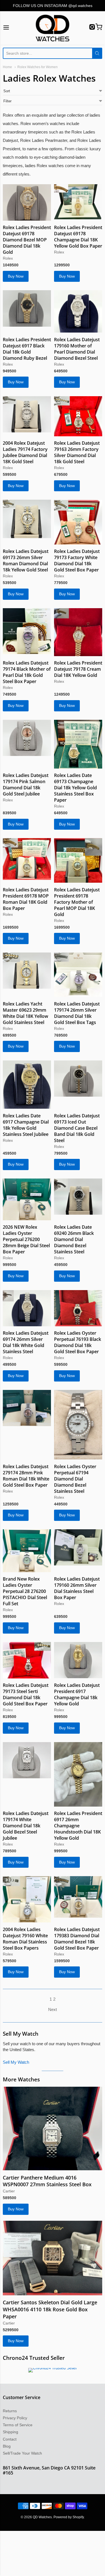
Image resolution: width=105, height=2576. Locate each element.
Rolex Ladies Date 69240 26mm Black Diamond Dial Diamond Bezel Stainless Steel (74, 1239)
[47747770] (78, 522)
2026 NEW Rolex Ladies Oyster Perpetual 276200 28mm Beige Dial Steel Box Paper (26, 1239)
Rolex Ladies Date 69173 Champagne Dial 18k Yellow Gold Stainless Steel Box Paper (75, 788)
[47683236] (78, 1547)
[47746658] (78, 632)
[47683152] (78, 1660)
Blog (7, 2446)
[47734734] (27, 738)
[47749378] (78, 311)
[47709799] (27, 971)
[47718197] (78, 744)
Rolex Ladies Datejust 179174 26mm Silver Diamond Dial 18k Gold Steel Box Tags (77, 1013)
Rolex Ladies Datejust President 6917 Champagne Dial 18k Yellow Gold (77, 1694)
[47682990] (27, 1899)
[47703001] (78, 1079)
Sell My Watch (16, 2062)
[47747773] (27, 519)
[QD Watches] (53, 28)
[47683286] (78, 1425)
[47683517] (27, 1199)
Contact (10, 2439)
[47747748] (27, 631)
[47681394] (53, 2128)
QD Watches (42, 2517)
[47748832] (27, 414)
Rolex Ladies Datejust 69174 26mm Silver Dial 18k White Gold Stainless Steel (26, 1342)
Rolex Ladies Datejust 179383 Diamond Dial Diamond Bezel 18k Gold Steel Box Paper (77, 1939)
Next (53, 2009)
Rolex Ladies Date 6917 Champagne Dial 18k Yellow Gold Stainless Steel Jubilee (26, 1125)
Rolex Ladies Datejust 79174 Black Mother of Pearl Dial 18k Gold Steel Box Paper (27, 672)
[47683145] (27, 1760)
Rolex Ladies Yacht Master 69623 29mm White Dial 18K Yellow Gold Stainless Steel (25, 1013)
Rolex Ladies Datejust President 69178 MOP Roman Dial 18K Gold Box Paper (26, 899)
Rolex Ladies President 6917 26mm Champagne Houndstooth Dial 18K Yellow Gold (78, 1826)
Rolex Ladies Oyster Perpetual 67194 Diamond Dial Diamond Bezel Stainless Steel (75, 1479)
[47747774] (78, 416)
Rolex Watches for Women (38, 67)
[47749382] (27, 308)
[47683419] (27, 1308)
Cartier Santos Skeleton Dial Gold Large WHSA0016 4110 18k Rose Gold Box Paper (50, 2309)
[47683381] (27, 1408)
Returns (10, 2411)
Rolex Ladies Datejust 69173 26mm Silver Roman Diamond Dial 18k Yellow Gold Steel (26, 561)
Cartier (9, 2191)
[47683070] (78, 1774)
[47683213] (27, 1660)
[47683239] (27, 1551)
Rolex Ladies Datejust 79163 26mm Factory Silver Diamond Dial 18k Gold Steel (77, 452)
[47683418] (78, 1308)
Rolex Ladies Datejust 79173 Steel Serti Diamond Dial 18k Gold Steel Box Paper (26, 1694)
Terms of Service (18, 2425)
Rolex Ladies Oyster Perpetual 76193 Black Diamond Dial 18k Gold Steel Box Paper (78, 1342)
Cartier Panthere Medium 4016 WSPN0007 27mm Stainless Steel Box (47, 2181)
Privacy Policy (15, 2418)
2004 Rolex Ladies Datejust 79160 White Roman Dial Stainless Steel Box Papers (25, 1939)
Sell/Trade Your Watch (22, 2453)
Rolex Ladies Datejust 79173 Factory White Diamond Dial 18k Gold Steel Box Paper (77, 561)
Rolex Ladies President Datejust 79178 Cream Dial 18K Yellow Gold (78, 669)
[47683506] (78, 1197)
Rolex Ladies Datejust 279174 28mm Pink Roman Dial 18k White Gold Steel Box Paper (26, 1476)
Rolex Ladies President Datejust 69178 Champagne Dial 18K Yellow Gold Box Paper (78, 237)
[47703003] (27, 1085)
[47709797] (78, 975)
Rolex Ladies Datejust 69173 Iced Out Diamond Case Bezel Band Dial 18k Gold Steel (77, 1128)
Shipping (11, 2432)
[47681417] (53, 2258)
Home (7, 67)
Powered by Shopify (69, 2517)
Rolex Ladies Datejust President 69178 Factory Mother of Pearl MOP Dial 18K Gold (77, 902)
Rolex (8, 258)
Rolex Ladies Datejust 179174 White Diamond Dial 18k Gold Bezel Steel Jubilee (26, 1826)
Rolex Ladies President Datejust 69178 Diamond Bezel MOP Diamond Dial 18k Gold (27, 240)
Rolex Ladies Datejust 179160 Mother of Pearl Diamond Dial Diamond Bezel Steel (77, 349)
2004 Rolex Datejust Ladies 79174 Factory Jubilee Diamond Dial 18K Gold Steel (25, 452)
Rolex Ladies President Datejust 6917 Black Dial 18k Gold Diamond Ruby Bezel (27, 349)
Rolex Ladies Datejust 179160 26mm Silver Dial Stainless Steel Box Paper (77, 1588)
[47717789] (78, 860)
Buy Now (16, 276)
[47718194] (27, 859)
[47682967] (78, 1897)
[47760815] (27, 202)
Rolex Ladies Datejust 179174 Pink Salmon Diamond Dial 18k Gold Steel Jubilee (26, 785)
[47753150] (78, 202)
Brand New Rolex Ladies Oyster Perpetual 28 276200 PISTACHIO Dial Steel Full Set (25, 1591)
